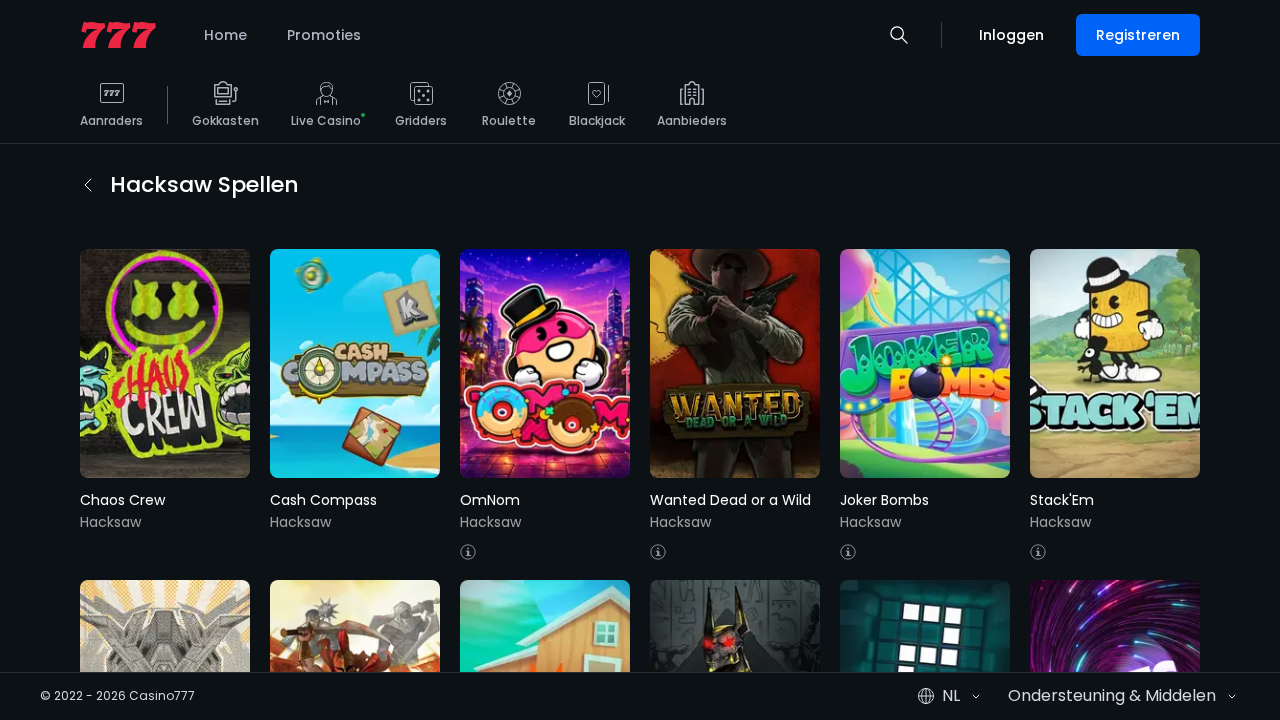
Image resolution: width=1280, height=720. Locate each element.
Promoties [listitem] (324, 35)
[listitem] (111, 112)
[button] (899, 35)
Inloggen (1011, 35)
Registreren (1138, 35)
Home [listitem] (225, 35)
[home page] (118, 35)
